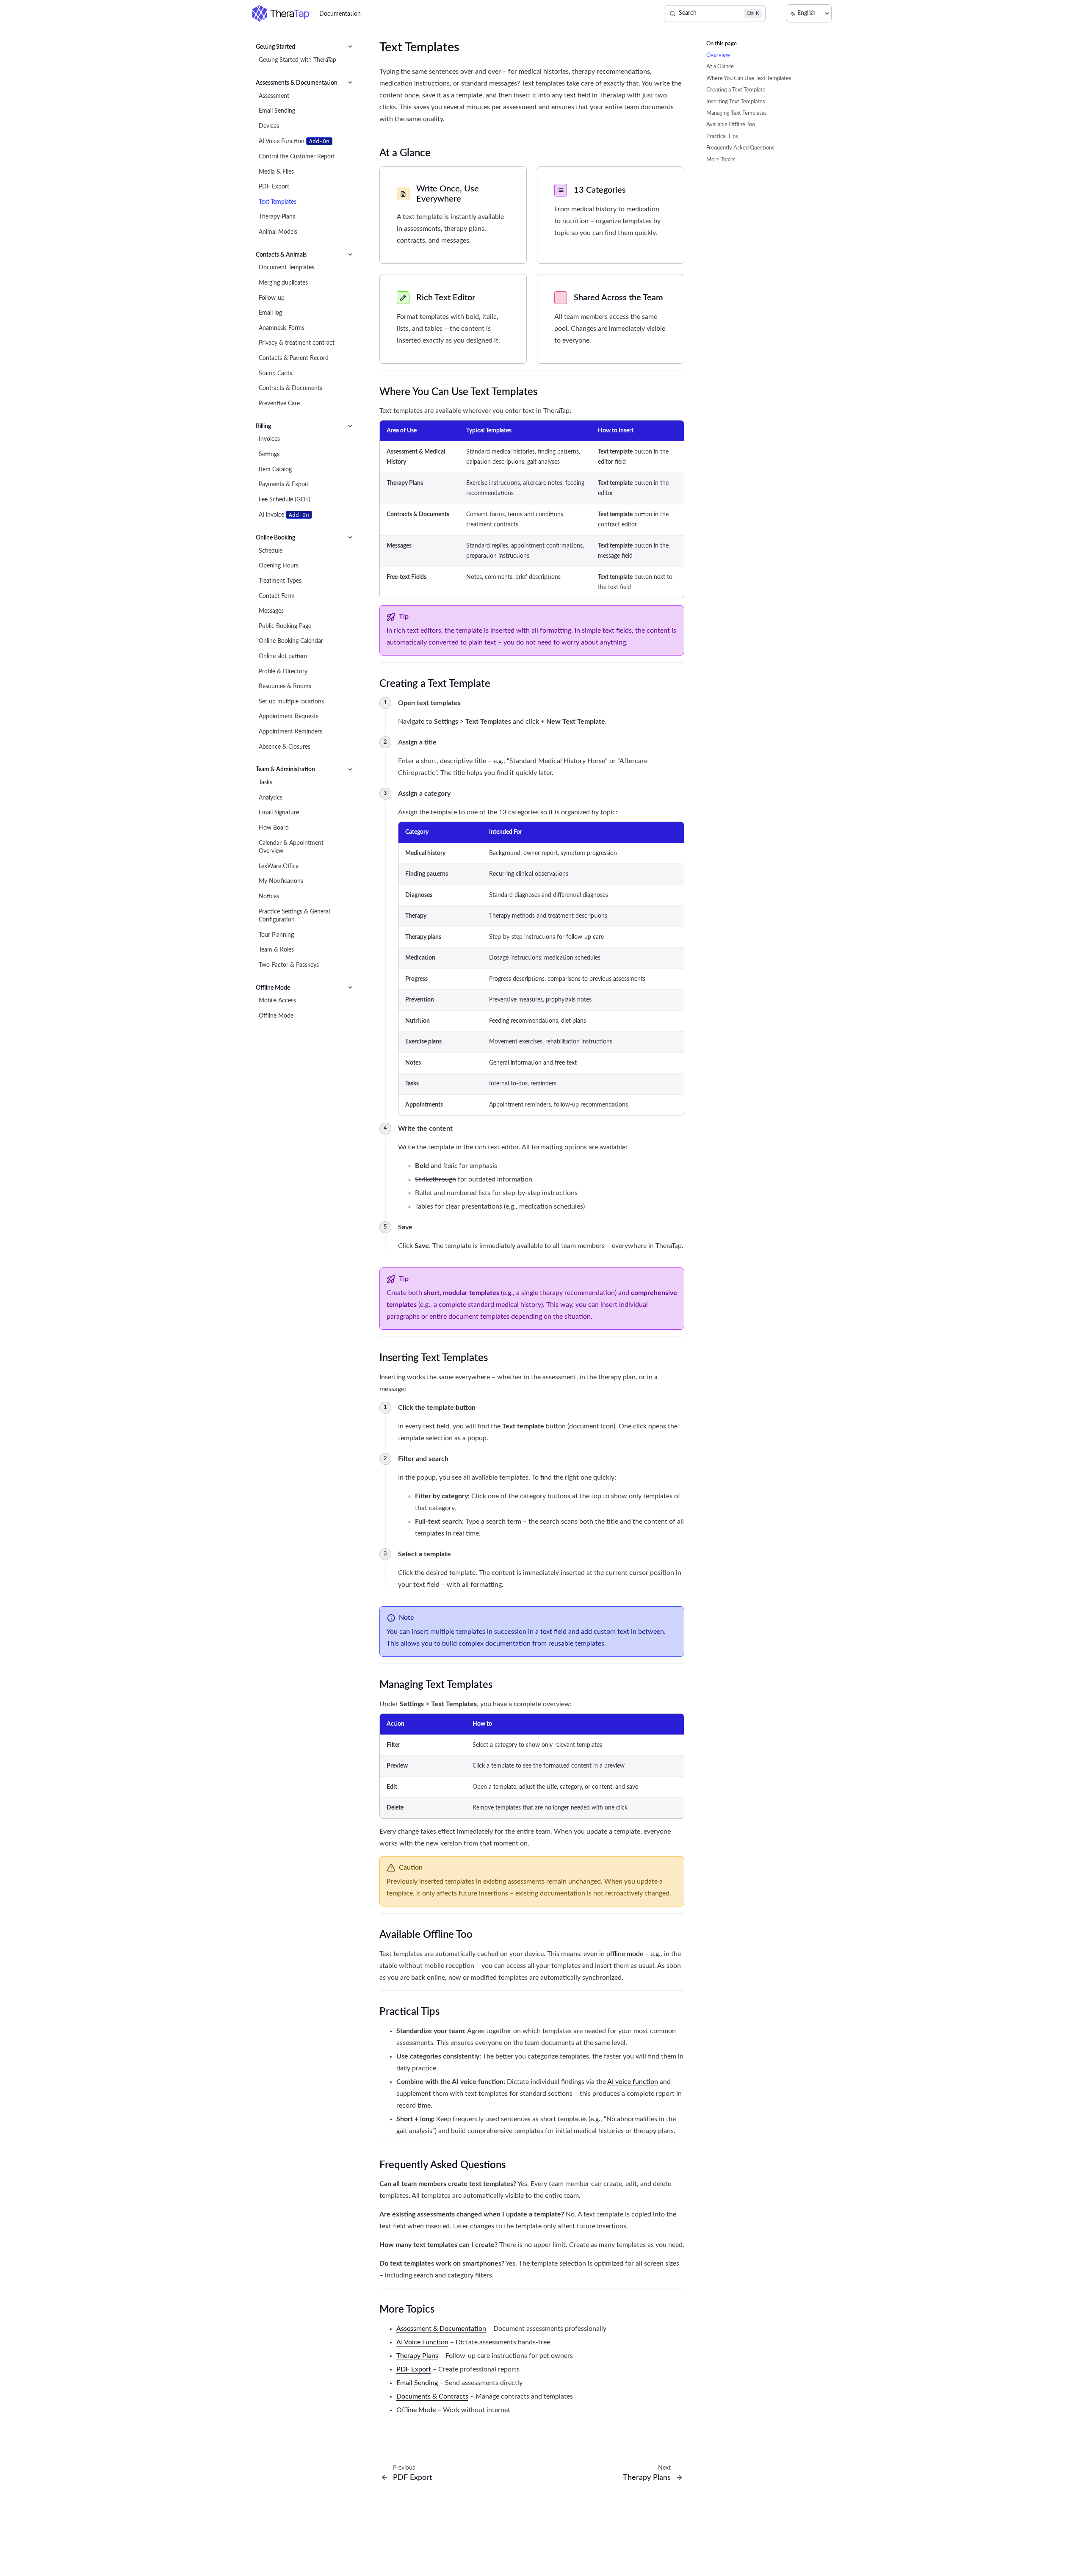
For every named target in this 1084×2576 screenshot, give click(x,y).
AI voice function (633, 2082)
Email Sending (417, 2383)
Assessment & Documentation (441, 2329)
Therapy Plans (417, 2356)
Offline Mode (416, 2410)
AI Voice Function (422, 2342)
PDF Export (414, 2369)
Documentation (340, 14)
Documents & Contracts (432, 2396)
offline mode (625, 1954)
